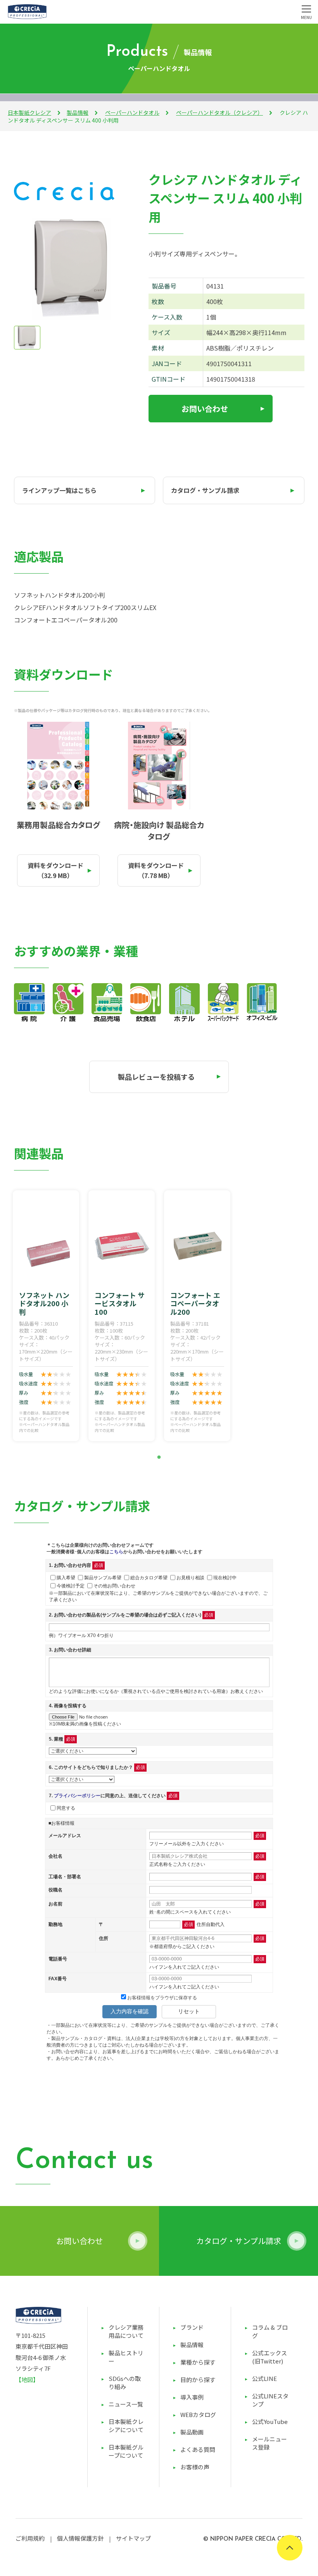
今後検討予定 (71, 1585)
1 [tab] (159, 1457)
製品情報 (78, 112)
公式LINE (264, 2378)
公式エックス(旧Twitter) (270, 2357)
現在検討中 (225, 1577)
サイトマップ (133, 2538)
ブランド (192, 2327)
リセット (189, 2011)
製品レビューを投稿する (156, 1077)
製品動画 (192, 2432)
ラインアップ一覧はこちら (59, 490)
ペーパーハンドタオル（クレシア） (219, 112)
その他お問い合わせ (114, 1585)
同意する (66, 1808)
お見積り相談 (190, 1577)
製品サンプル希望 (103, 1577)
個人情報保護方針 (80, 2538)
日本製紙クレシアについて (126, 2426)
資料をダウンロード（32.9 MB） (55, 870)
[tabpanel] (46, 1316)
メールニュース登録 (270, 2443)
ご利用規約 (30, 2538)
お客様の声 (195, 2467)
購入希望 (66, 1577)
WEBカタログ (198, 2414)
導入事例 (192, 2397)
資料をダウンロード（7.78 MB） (156, 870)
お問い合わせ (205, 409)
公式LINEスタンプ (270, 2400)
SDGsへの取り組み (125, 2382)
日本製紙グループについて (126, 2451)
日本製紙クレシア (29, 112)
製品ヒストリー (126, 2357)
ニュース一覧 (126, 2404)
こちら (116, 1552)
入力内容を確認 (130, 2011)
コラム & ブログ (270, 2331)
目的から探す (198, 2380)
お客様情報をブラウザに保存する (162, 1998)
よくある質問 (198, 2449)
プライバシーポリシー (77, 1796)
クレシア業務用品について (126, 2331)
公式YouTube (270, 2421)
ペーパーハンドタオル (132, 112)
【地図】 (27, 2380)
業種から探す (198, 2362)
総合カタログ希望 (149, 1577)
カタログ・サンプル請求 (205, 490)
